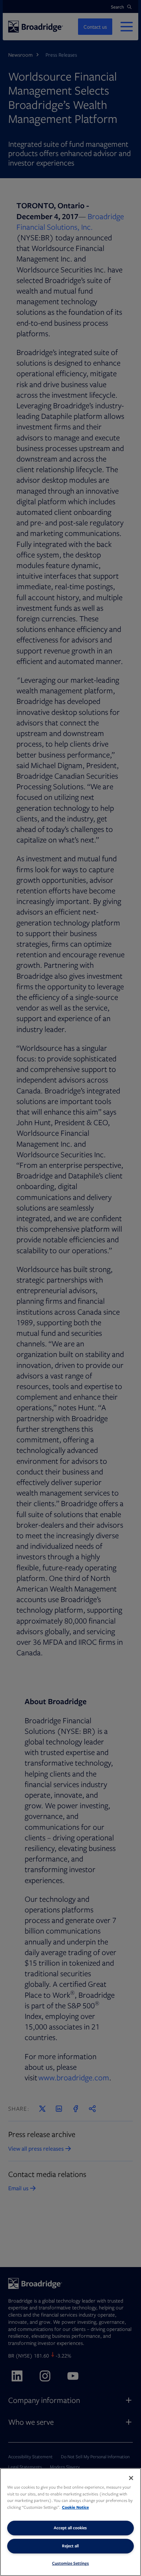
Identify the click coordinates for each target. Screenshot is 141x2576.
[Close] (131, 2478)
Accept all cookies (70, 2528)
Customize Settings (70, 2563)
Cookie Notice (75, 2507)
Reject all (70, 2546)
